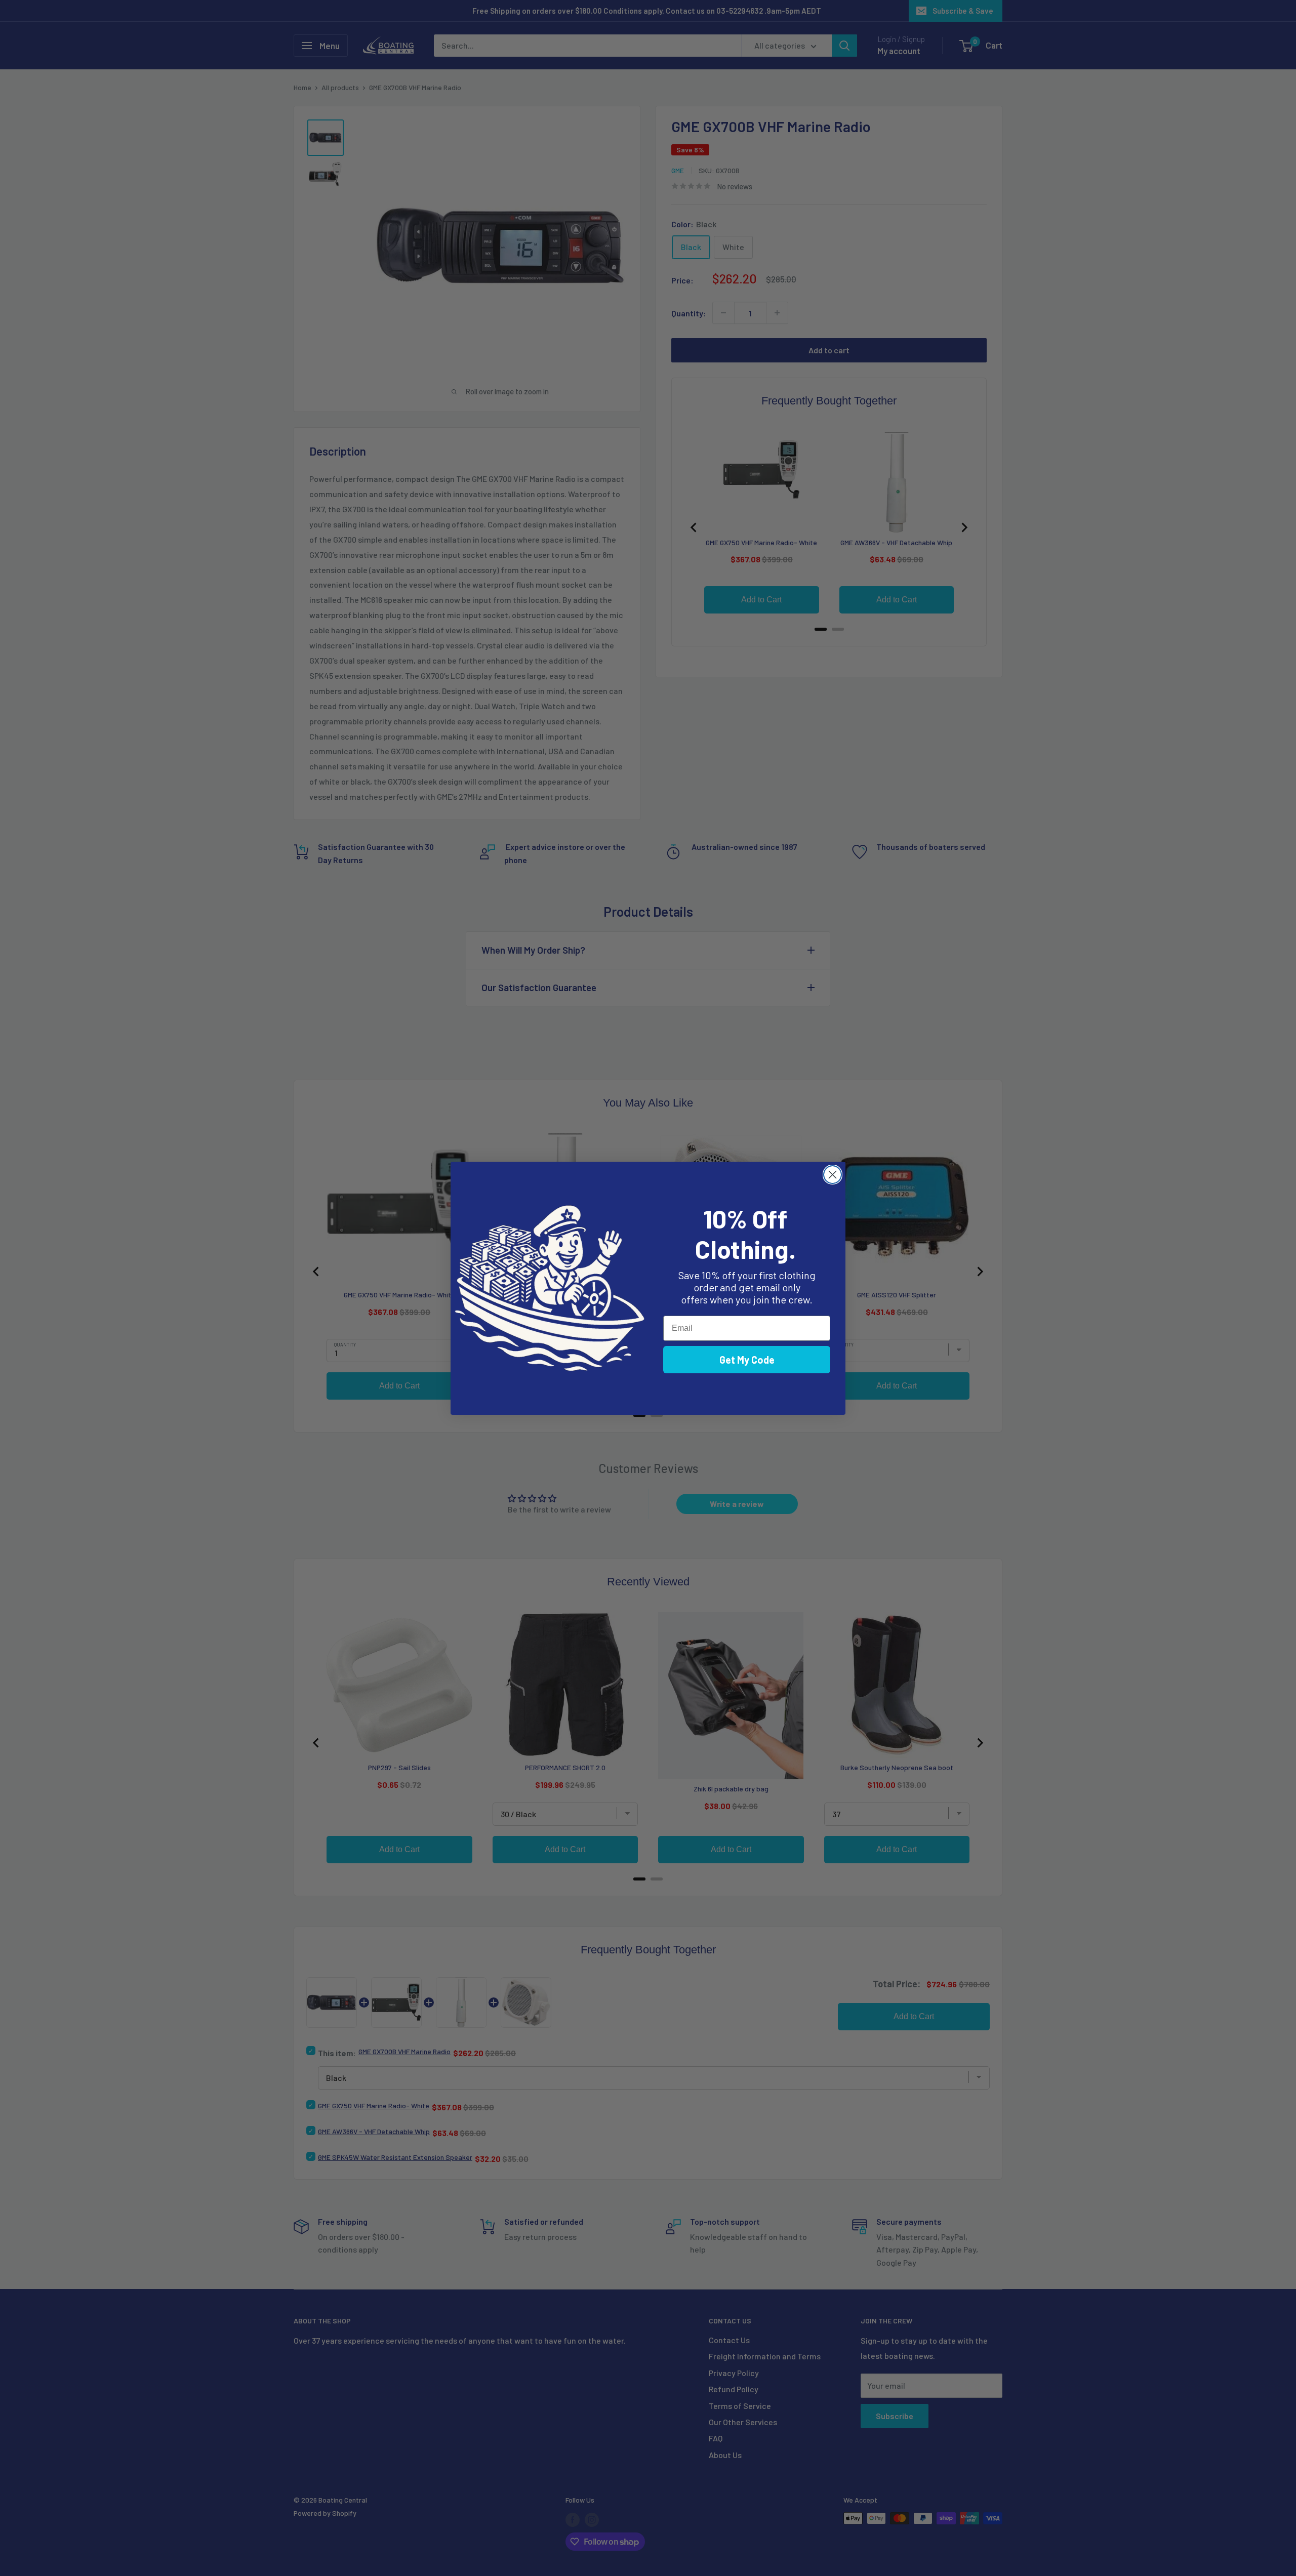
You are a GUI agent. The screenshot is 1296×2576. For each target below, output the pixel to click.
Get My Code (747, 1360)
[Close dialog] (833, 1175)
